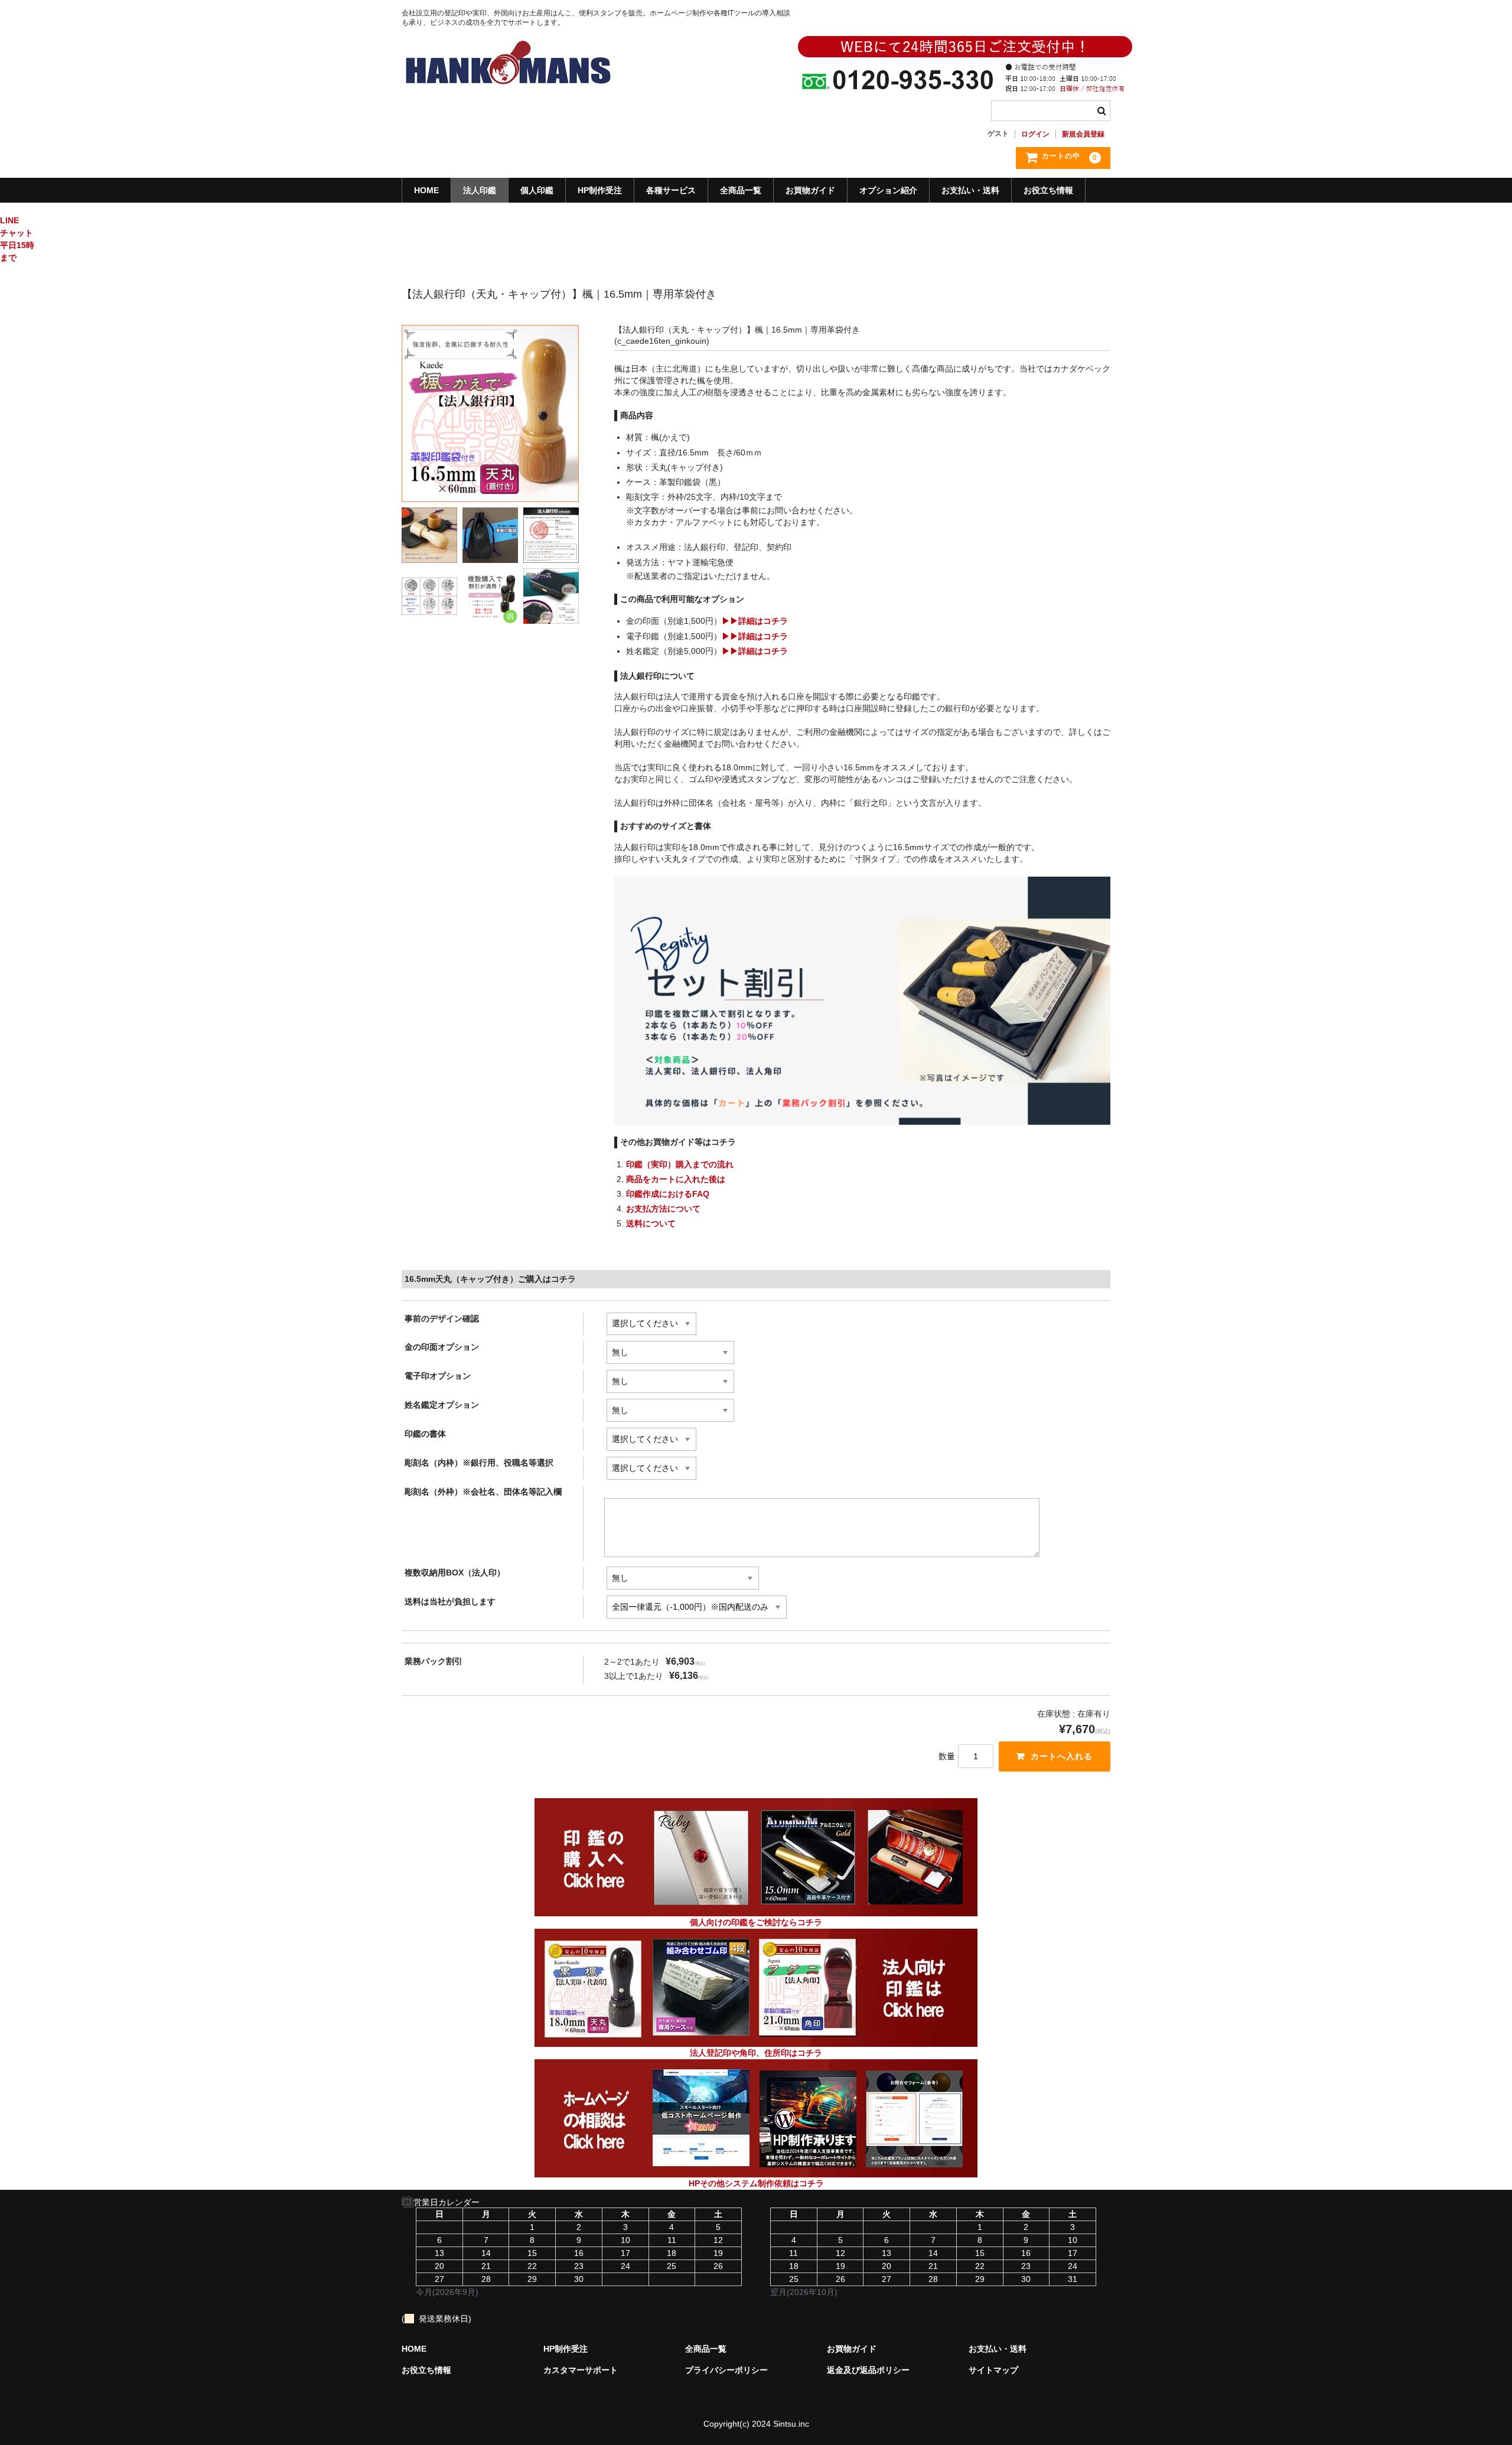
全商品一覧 (741, 190)
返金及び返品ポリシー (868, 2370)
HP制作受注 (600, 190)
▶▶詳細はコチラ (755, 621)
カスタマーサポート (581, 2370)
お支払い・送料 (970, 190)
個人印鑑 (537, 190)
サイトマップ (993, 2370)
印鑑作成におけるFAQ (668, 1194)
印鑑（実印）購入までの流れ (680, 1164)
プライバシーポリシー (726, 2370)
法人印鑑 (480, 190)
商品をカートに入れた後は (676, 1179)
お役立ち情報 (1048, 190)
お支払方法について (663, 1209)
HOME (426, 190)
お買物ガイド (810, 190)
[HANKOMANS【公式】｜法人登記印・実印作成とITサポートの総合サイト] (508, 95)
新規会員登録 (1083, 134)
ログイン (1035, 134)
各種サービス (671, 190)
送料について (651, 1223)
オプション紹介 (888, 190)
